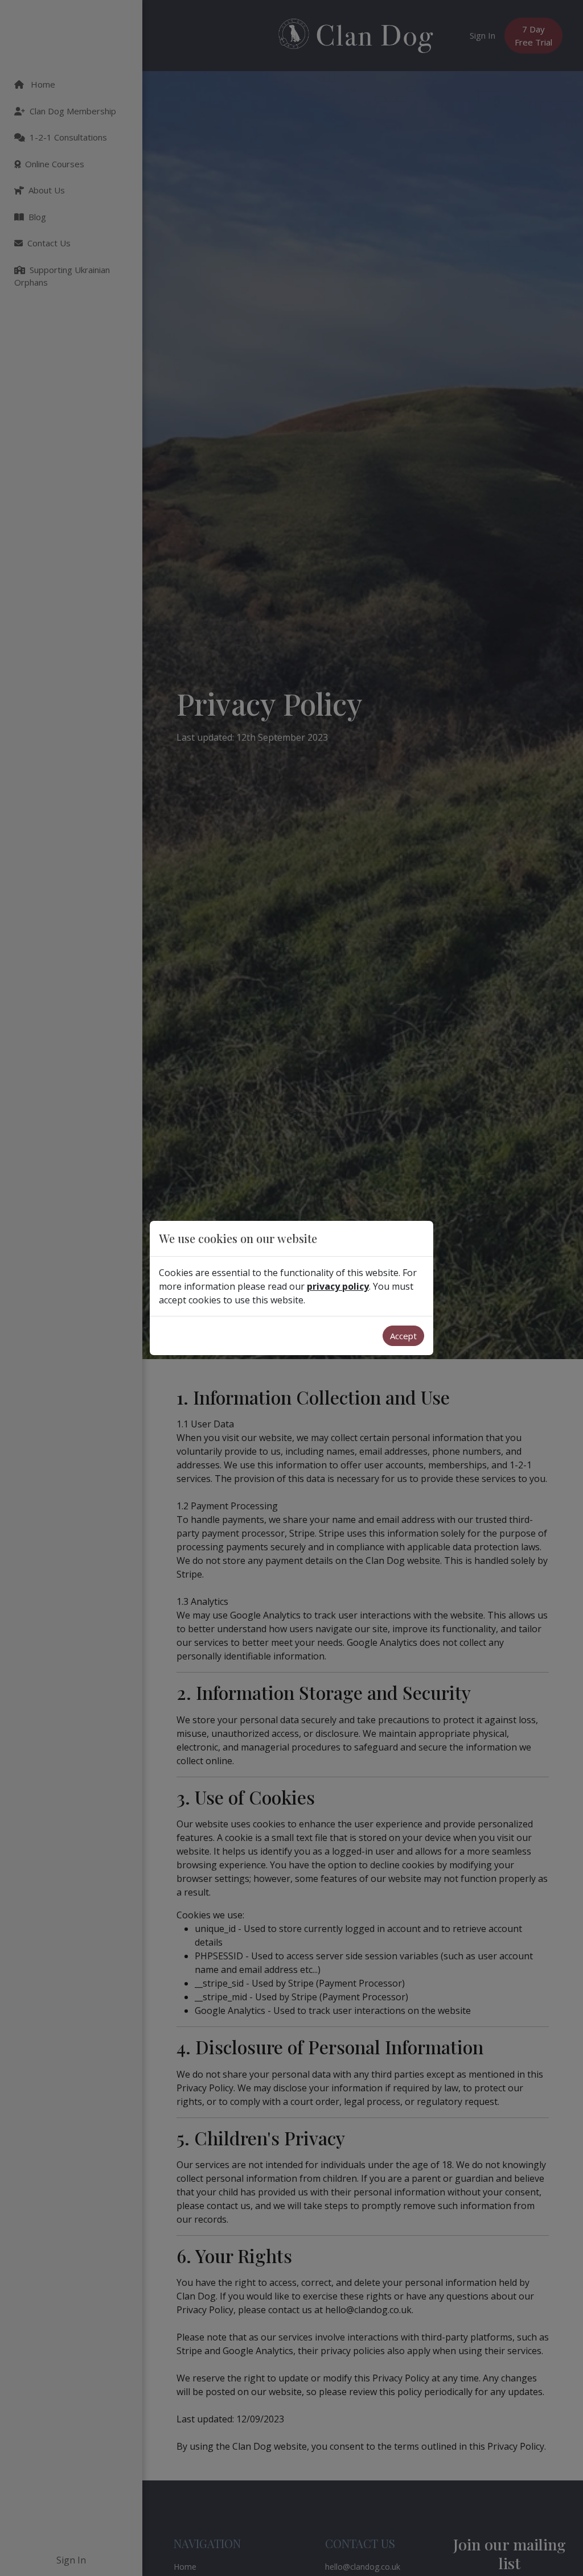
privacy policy (338, 1286)
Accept (403, 1336)
